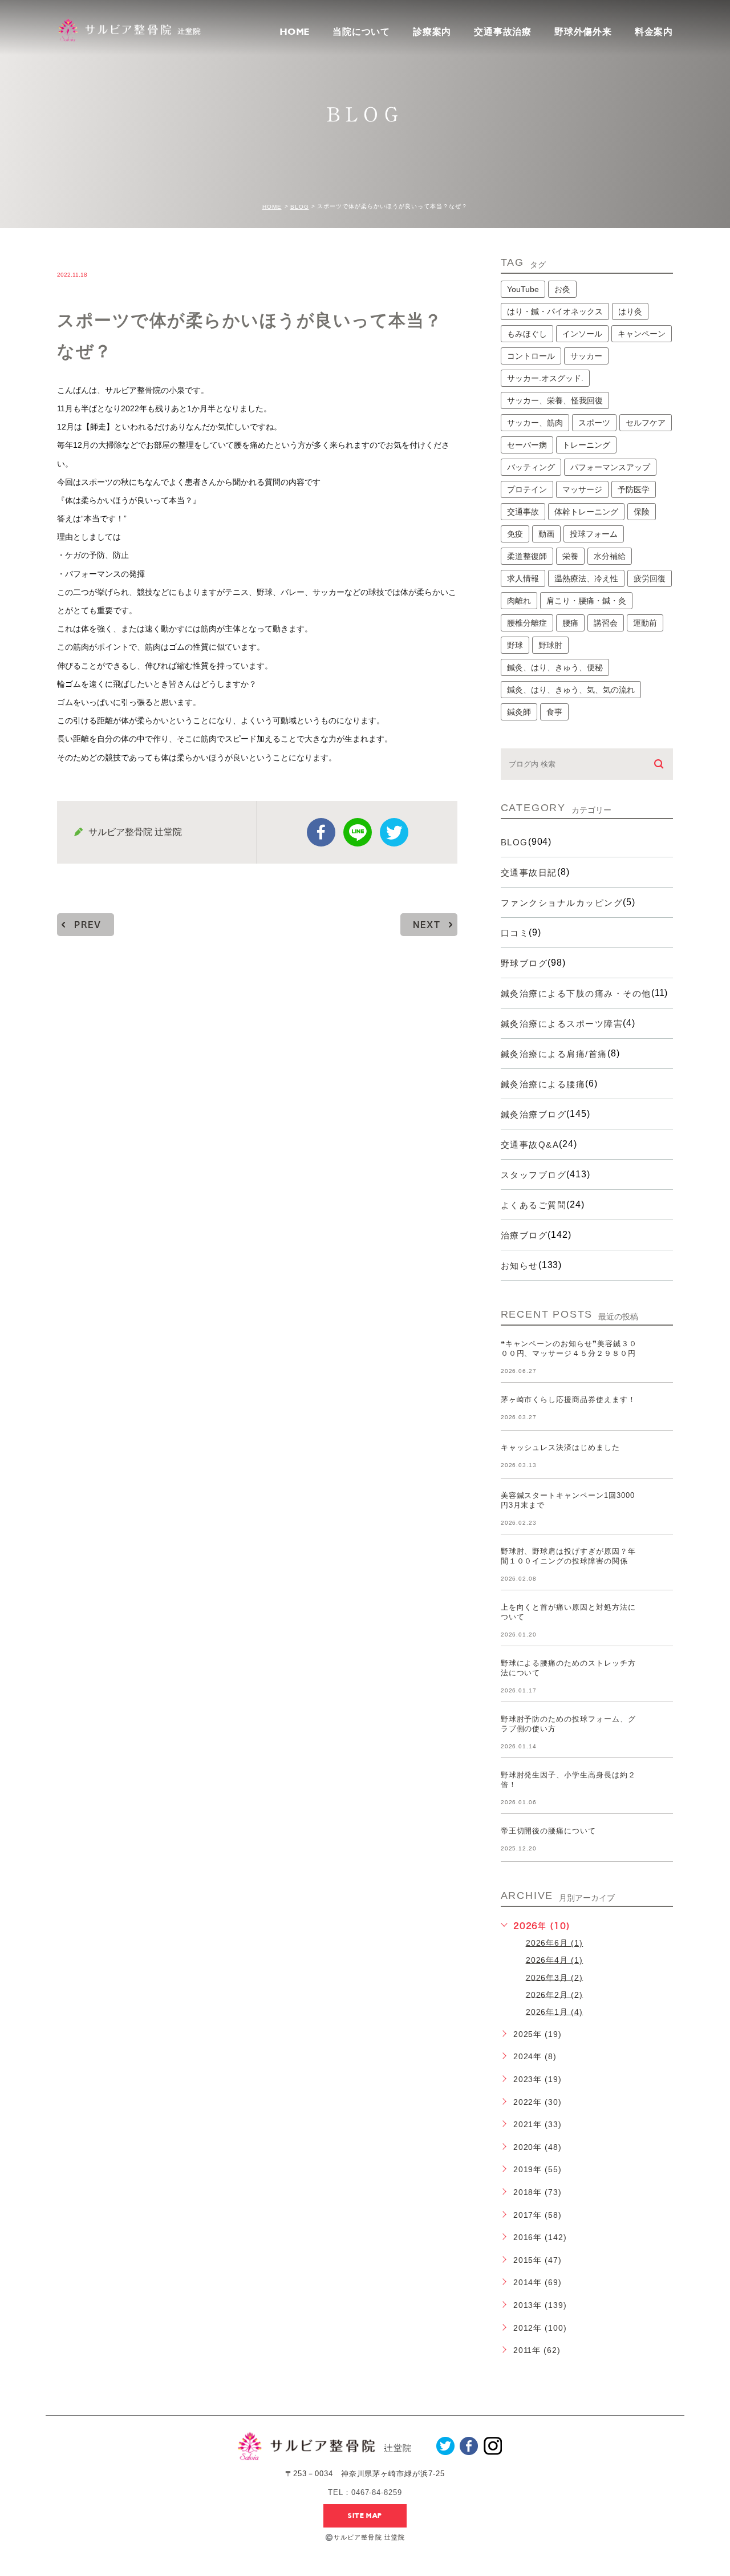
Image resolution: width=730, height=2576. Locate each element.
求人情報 (523, 578)
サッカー (586, 356)
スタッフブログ (534, 1175)
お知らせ (520, 1265)
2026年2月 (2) (555, 1994)
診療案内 (432, 32)
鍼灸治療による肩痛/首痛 (554, 1054)
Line (358, 832)
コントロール (531, 356)
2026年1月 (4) (555, 2011)
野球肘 (550, 645)
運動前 (645, 623)
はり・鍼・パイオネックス (555, 311)
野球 (515, 645)
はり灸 (630, 311)
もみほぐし (527, 334)
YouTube (523, 289)
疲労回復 (650, 578)
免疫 (515, 534)
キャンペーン (642, 334)
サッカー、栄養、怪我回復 (555, 400)
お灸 (562, 289)
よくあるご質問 (534, 1205)
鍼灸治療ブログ (534, 1114)
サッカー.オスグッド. (545, 378)
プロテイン (527, 489)
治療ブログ (524, 1235)
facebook (321, 832)
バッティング (531, 467)
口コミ (515, 933)
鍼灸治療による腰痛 (543, 1084)
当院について (361, 32)
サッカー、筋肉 (535, 423)
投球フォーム (594, 534)
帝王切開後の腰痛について (549, 1831)
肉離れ (519, 601)
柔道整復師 (527, 556)
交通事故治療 (503, 32)
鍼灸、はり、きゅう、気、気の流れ (571, 690)
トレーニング (586, 445)
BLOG (300, 207)
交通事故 (523, 512)
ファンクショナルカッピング (562, 903)
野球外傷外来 (583, 32)
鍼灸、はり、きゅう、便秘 (555, 667)
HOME (295, 32)
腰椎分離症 (527, 623)
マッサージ (582, 489)
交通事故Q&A (530, 1145)
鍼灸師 (519, 712)
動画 (546, 534)
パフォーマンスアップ (610, 467)
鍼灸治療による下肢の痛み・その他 (576, 993)
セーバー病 (527, 445)
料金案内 (654, 32)
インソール (582, 334)
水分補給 (610, 556)
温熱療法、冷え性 (586, 578)
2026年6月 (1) (555, 1943)
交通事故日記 (529, 872)
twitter (394, 832)
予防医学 (634, 489)
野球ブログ (524, 963)
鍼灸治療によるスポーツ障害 (562, 1024)
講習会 (606, 623)
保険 (642, 512)
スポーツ (594, 423)
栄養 (570, 556)
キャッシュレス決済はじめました (560, 1447)
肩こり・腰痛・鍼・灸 (586, 601)
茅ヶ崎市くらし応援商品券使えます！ (568, 1400)
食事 (554, 712)
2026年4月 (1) (555, 1960)
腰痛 (570, 623)
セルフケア (646, 423)
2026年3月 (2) (555, 1977)
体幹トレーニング (586, 512)
